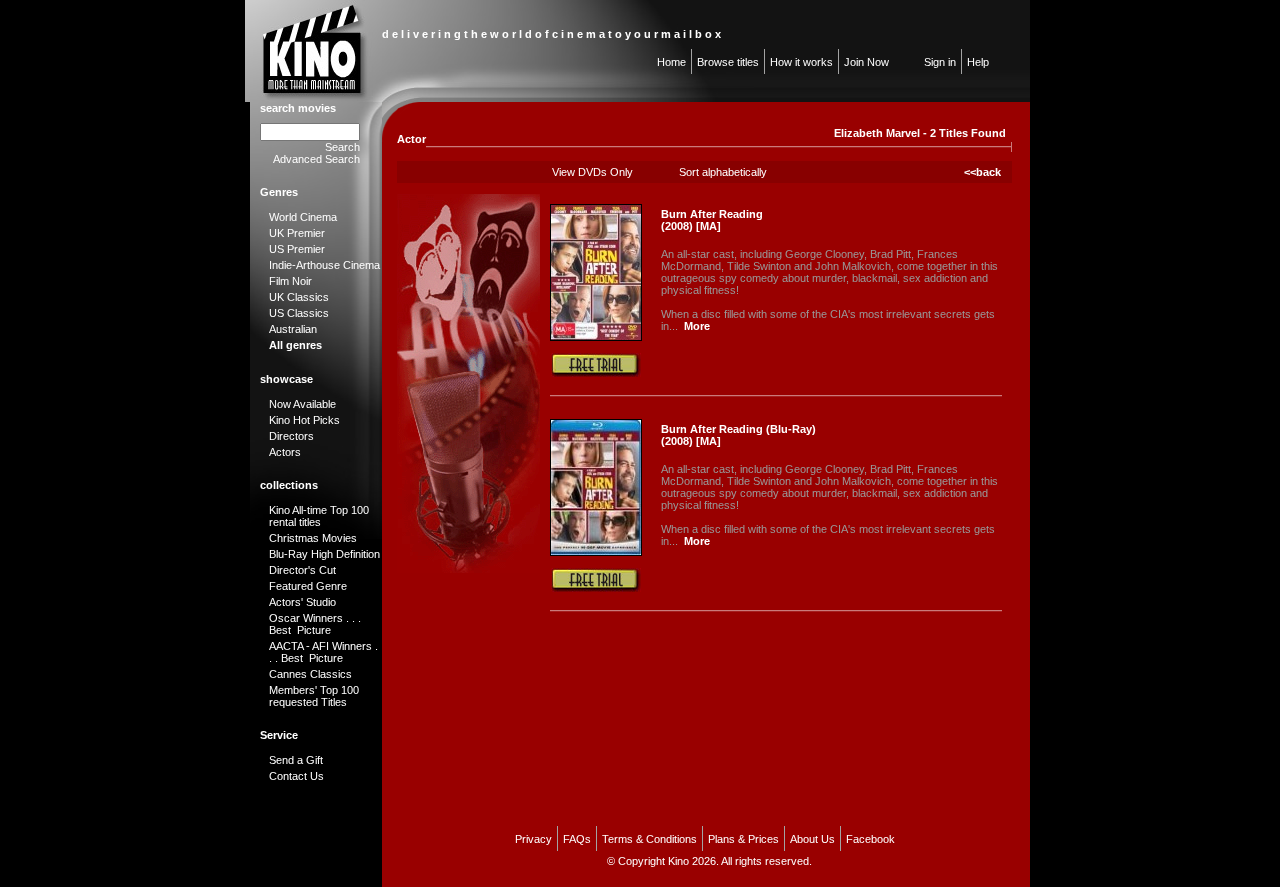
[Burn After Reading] (596, 337)
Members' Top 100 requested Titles (314, 696)
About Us (812, 839)
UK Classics (299, 297)
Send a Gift (296, 760)
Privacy (533, 839)
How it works (801, 62)
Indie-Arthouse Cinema (324, 265)
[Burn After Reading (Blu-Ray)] (596, 552)
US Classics (299, 313)
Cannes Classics (310, 674)
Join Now (866, 62)
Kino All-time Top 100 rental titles (319, 516)
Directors (291, 436)
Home (671, 62)
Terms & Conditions (649, 839)
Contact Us (296, 776)
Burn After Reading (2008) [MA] (712, 220)
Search (342, 147)
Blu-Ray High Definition (324, 554)
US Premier (297, 249)
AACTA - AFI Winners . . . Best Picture (323, 652)
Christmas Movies (313, 538)
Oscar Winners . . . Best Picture (315, 624)
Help (978, 62)
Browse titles (728, 62)
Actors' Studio (302, 602)
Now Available (302, 404)
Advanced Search (316, 159)
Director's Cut (302, 570)
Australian (293, 329)
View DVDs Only (592, 172)
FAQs (577, 839)
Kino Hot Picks (304, 420)
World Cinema (303, 217)
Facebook (870, 839)
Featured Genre (308, 586)
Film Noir (290, 281)
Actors (285, 452)
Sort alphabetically (723, 172)
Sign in (940, 62)
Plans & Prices (743, 839)
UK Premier (297, 233)
